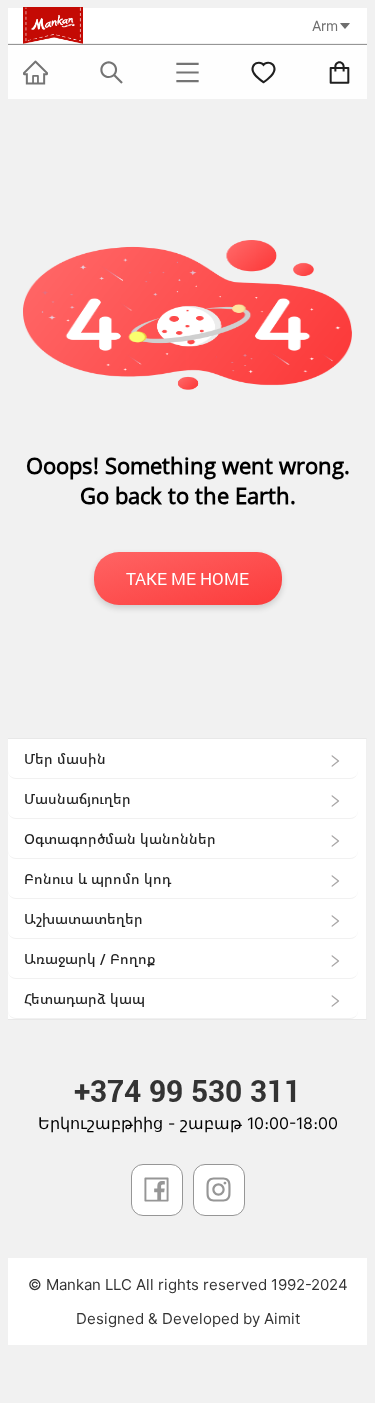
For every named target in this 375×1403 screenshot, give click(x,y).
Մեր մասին (65, 758)
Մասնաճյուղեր (77, 798)
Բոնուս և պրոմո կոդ (97, 878)
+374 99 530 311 (187, 1090)
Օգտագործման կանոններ (120, 838)
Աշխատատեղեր (83, 918)
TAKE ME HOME (187, 578)
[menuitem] (183, 759)
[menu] (187, 879)
